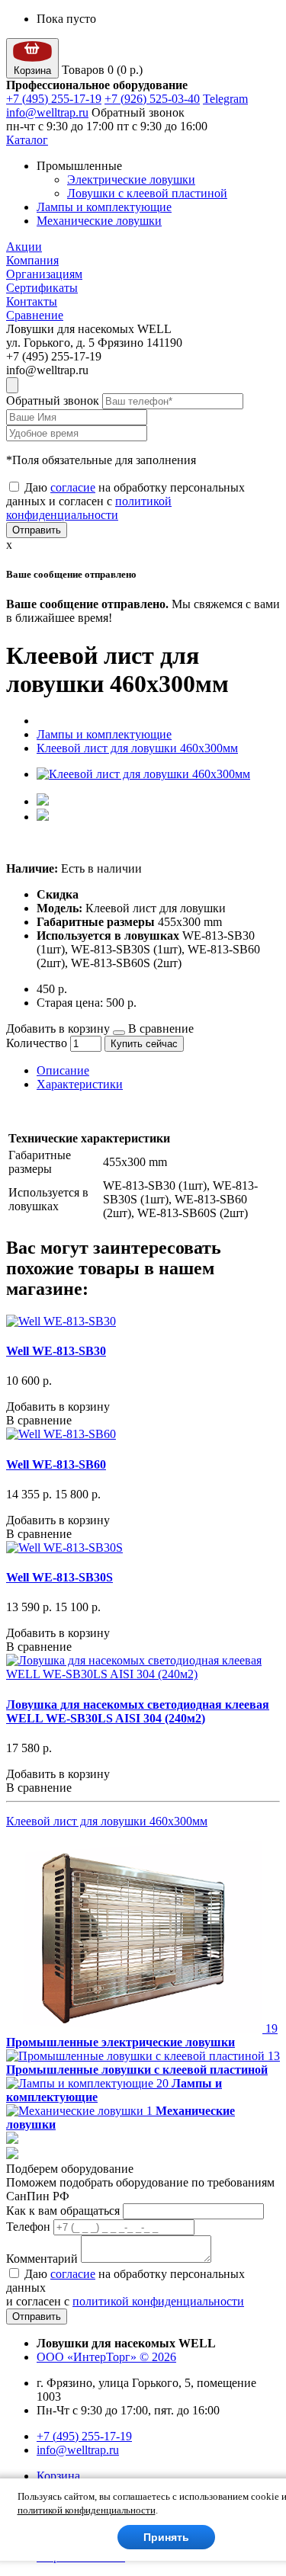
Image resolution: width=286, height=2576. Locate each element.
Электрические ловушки (131, 179)
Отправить (37, 530)
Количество (37, 1043)
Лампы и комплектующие (104, 207)
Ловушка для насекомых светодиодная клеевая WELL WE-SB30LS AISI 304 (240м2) (138, 1711)
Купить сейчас (144, 1044)
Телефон (28, 2227)
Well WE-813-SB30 (56, 1351)
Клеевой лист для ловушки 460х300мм (137, 748)
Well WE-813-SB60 (56, 1464)
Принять (166, 2537)
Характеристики (80, 1084)
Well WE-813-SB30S (59, 1577)
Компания (32, 260)
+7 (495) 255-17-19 (54, 99)
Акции (24, 247)
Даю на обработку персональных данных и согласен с (125, 501)
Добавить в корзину (58, 1028)
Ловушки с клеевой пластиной (147, 193)
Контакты (32, 301)
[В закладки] (119, 1033)
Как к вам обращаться (63, 2211)
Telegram (225, 99)
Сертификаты (42, 288)
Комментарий (42, 2259)
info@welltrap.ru (47, 112)
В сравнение (161, 1028)
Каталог (27, 140)
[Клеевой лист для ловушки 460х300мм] (143, 774)
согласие (73, 487)
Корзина (58, 2476)
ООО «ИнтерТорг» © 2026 (106, 2357)
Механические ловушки (99, 221)
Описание (63, 1070)
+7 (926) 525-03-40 (152, 99)
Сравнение (35, 315)
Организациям (44, 274)
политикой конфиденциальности (89, 508)
